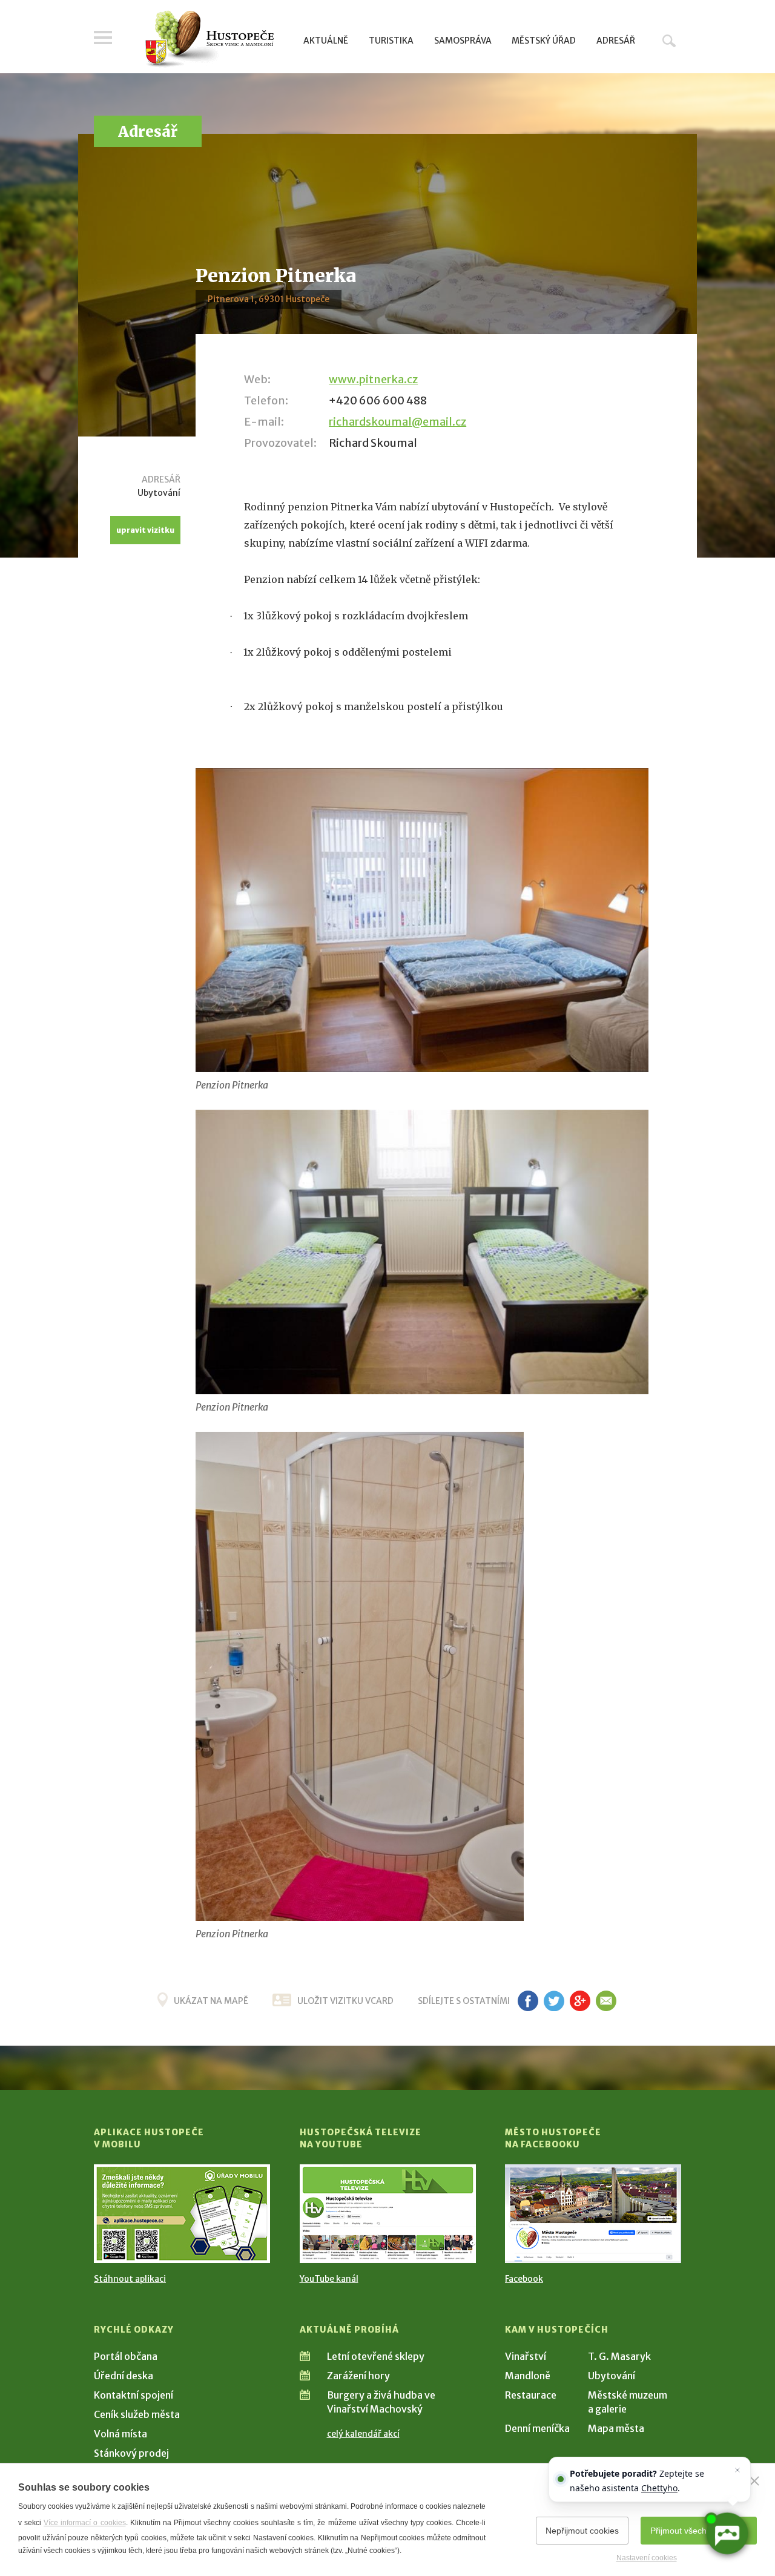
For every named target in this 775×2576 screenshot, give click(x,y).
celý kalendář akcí (363, 2434)
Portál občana (126, 2356)
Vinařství (526, 2356)
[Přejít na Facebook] (593, 2214)
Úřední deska (124, 2376)
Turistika (391, 41)
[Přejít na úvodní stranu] (209, 39)
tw (554, 2001)
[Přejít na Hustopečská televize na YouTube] (388, 2214)
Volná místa (120, 2434)
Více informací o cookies (84, 2523)
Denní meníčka (537, 2428)
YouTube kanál (329, 2279)
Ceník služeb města (137, 2414)
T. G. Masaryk (619, 2356)
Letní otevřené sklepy (376, 2356)
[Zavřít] (754, 2481)
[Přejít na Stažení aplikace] (182, 2214)
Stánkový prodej (131, 2453)
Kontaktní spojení (134, 2395)
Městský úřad (544, 41)
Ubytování (612, 2376)
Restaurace (531, 2395)
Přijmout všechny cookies (699, 2531)
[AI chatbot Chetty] (727, 2534)
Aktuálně (326, 41)
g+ (580, 2001)
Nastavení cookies (647, 2558)
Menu (103, 38)
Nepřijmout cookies (582, 2531)
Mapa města (616, 2428)
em (606, 2001)
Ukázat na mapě (211, 2001)
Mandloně (528, 2376)
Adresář (616, 41)
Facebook (524, 2279)
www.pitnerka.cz (373, 379)
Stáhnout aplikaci (130, 2279)
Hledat (669, 41)
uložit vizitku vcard (345, 2001)
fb (528, 2001)
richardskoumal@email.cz (397, 422)
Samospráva (463, 41)
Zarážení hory (358, 2376)
